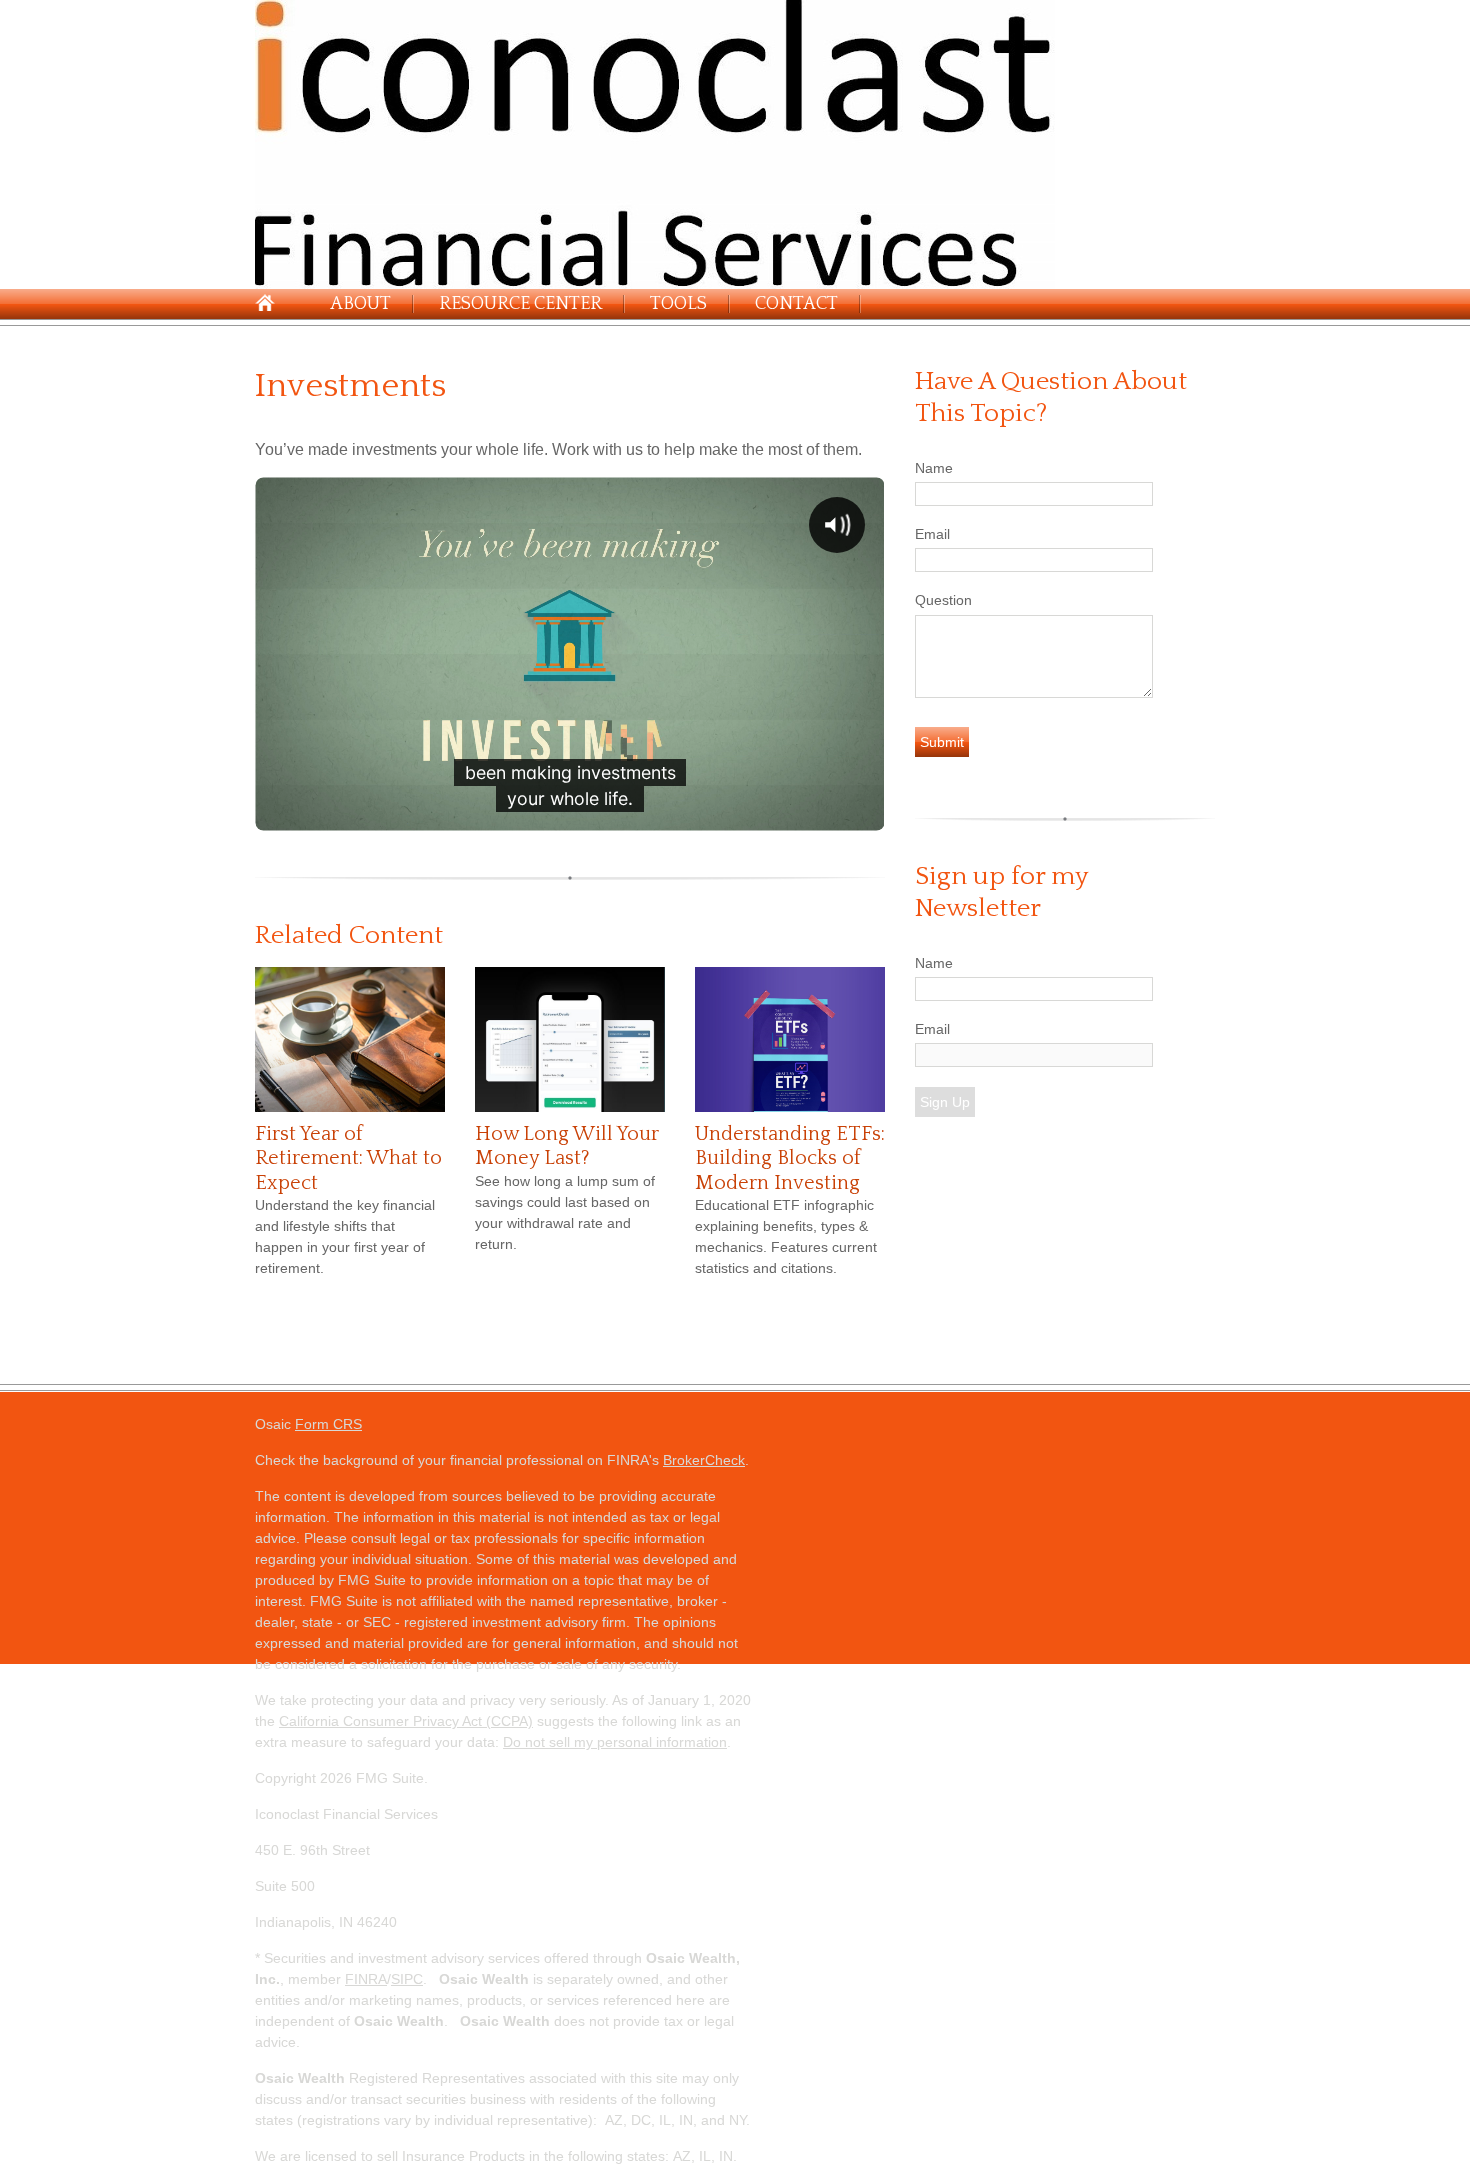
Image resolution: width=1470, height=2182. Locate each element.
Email (932, 534)
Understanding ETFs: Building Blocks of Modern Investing (790, 1158)
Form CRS (328, 1424)
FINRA (366, 1979)
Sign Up (945, 1102)
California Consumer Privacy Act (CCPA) (406, 1721)
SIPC (407, 1979)
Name (934, 468)
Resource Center (520, 304)
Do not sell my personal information (615, 1742)
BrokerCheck (704, 1460)
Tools (678, 304)
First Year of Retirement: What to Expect (348, 1158)
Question (943, 600)
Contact (796, 304)
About (360, 304)
